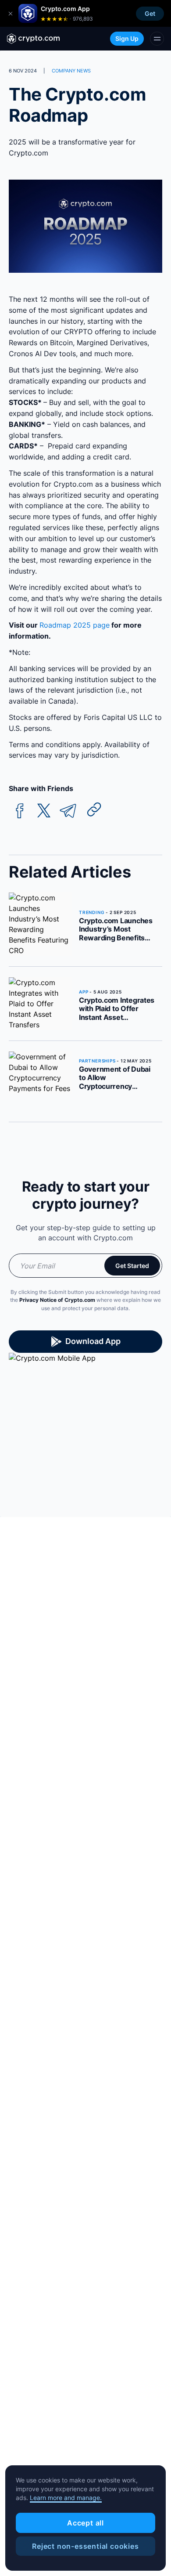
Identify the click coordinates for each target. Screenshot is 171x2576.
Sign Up (127, 38)
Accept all (85, 2523)
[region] (85, 2518)
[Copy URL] (94, 809)
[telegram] (68, 811)
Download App (93, 1341)
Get (150, 13)
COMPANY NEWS (71, 71)
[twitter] (44, 811)
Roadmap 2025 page (75, 625)
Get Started (132, 1266)
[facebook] (20, 811)
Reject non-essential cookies (85, 2546)
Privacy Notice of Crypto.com (57, 1300)
